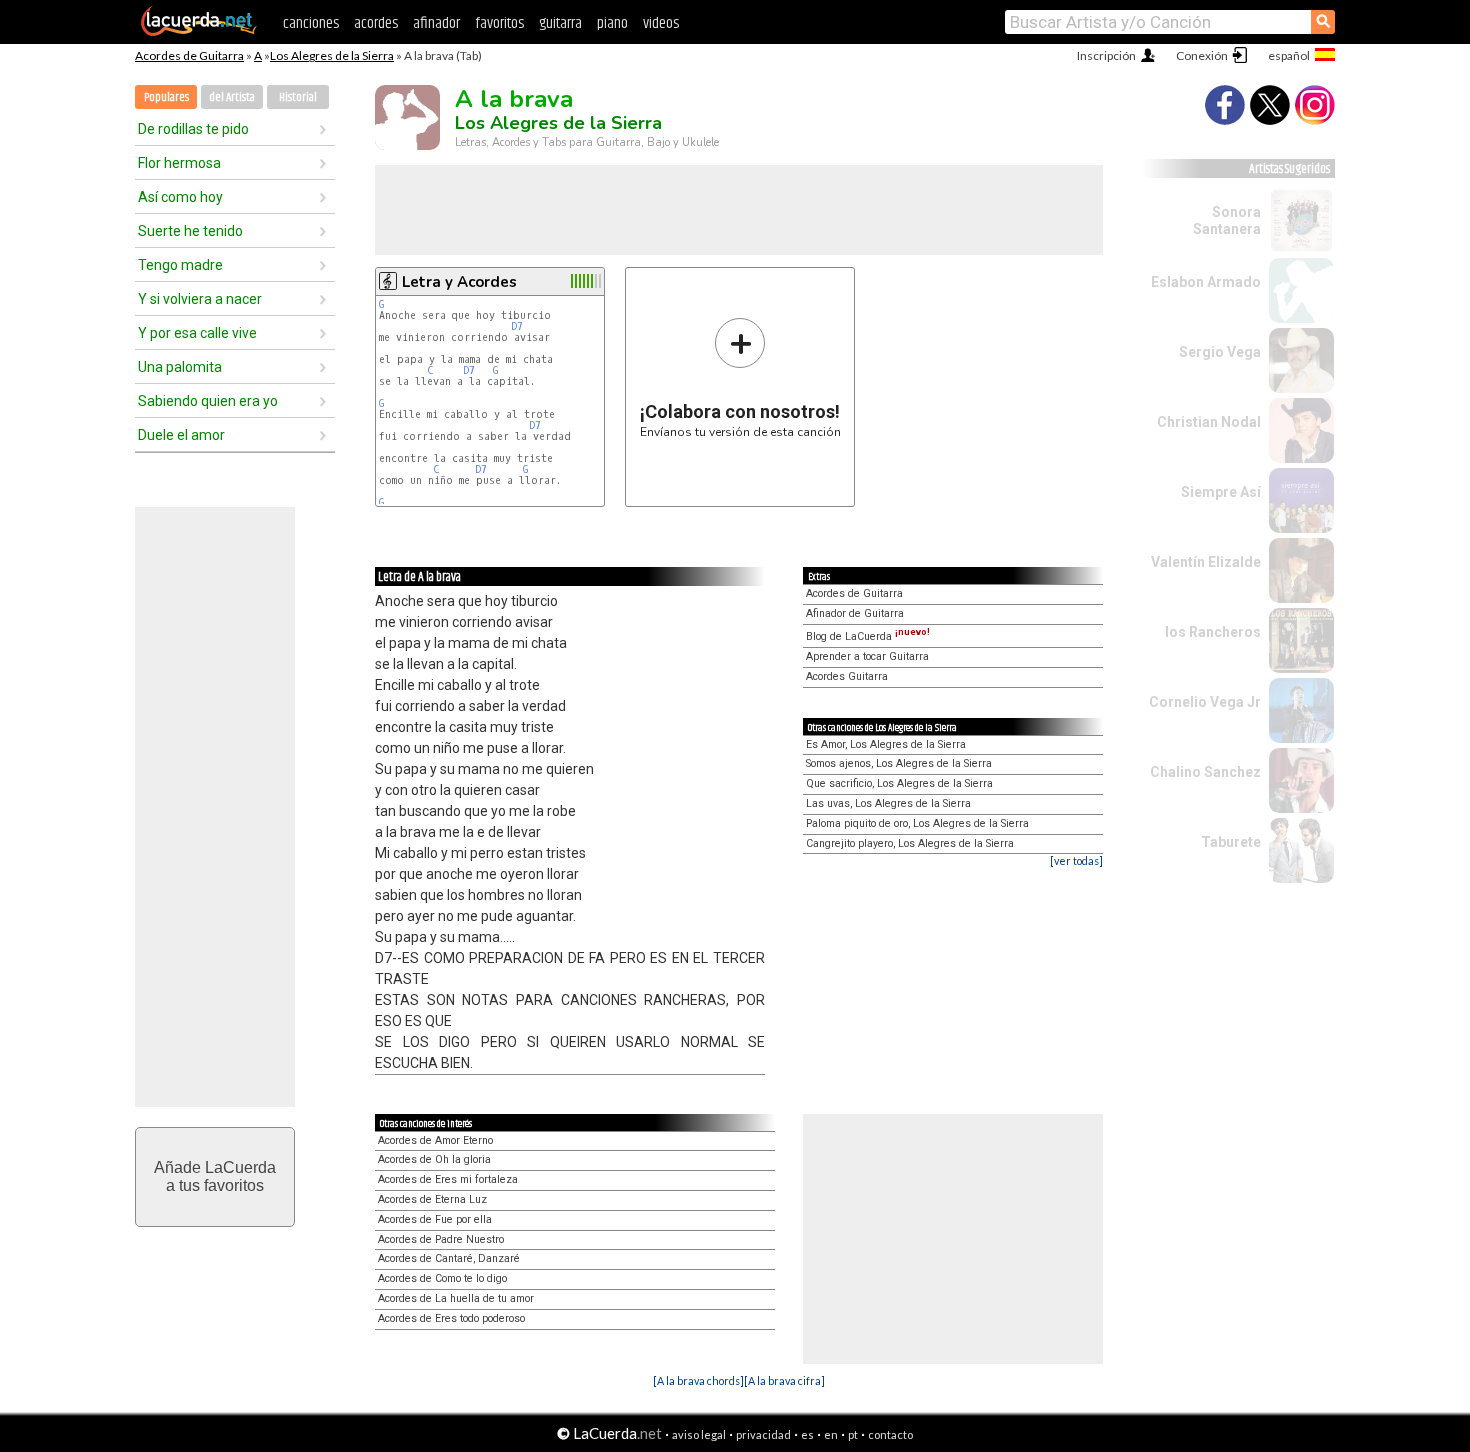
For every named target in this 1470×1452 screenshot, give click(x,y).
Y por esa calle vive (197, 333)
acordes (376, 23)
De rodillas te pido (193, 129)
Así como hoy (180, 197)
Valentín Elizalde (1206, 562)
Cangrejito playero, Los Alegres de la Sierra (910, 843)
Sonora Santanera (1227, 220)
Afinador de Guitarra (855, 613)
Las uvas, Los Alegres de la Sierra (888, 803)
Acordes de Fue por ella (435, 1219)
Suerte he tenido (190, 231)
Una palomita (180, 367)
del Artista (232, 97)
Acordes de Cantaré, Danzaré (449, 1258)
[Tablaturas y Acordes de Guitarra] (199, 32)
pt (853, 1434)
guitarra (560, 23)
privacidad (763, 1434)
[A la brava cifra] (784, 1380)
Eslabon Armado (1206, 282)
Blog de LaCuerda (868, 636)
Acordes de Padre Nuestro (441, 1239)
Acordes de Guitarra (189, 55)
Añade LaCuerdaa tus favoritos (215, 1176)
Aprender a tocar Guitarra (867, 656)
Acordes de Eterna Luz (432, 1199)
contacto (890, 1434)
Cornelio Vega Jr (1205, 702)
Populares (166, 97)
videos (661, 23)
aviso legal (699, 1434)
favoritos (499, 23)
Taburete (1231, 842)
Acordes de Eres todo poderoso (451, 1318)
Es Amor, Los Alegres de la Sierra (886, 744)
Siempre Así (1221, 492)
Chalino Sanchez (1205, 772)
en (831, 1434)
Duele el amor (181, 435)
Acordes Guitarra (847, 676)
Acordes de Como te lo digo (442, 1278)
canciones (311, 23)
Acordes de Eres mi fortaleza (448, 1179)
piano (612, 23)
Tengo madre (180, 265)
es (807, 1434)
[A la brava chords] (698, 1380)
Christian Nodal (1209, 422)
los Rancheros (1213, 632)
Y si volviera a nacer (200, 299)
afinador (436, 23)
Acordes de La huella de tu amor (456, 1298)
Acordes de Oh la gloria (434, 1159)
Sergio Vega (1220, 352)
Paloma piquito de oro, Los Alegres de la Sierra (917, 823)
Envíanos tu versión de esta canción (740, 377)
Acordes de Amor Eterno (435, 1140)
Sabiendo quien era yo (208, 401)
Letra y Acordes (459, 282)
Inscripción (1106, 55)
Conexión (1202, 55)
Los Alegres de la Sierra (332, 55)
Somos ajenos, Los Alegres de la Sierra (899, 763)
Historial (298, 97)
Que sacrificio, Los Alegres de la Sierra (899, 783)
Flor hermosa (179, 163)
